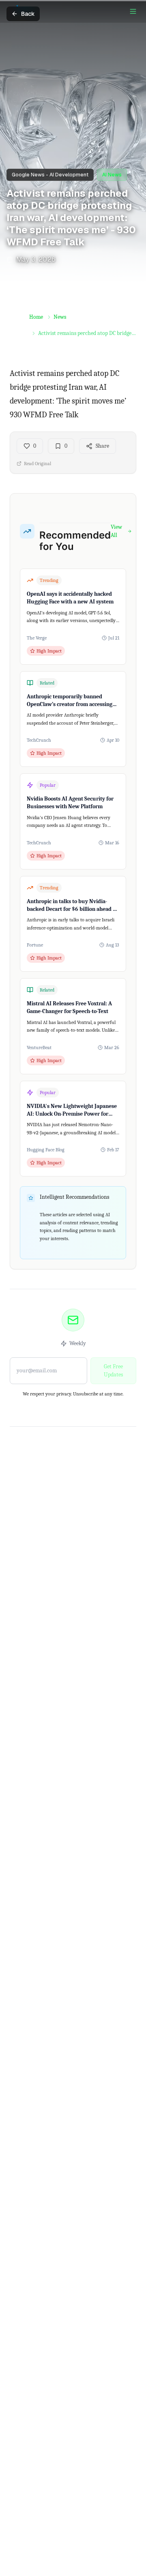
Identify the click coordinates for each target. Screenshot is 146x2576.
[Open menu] (133, 11)
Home (36, 317)
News (60, 317)
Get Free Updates (113, 1371)
